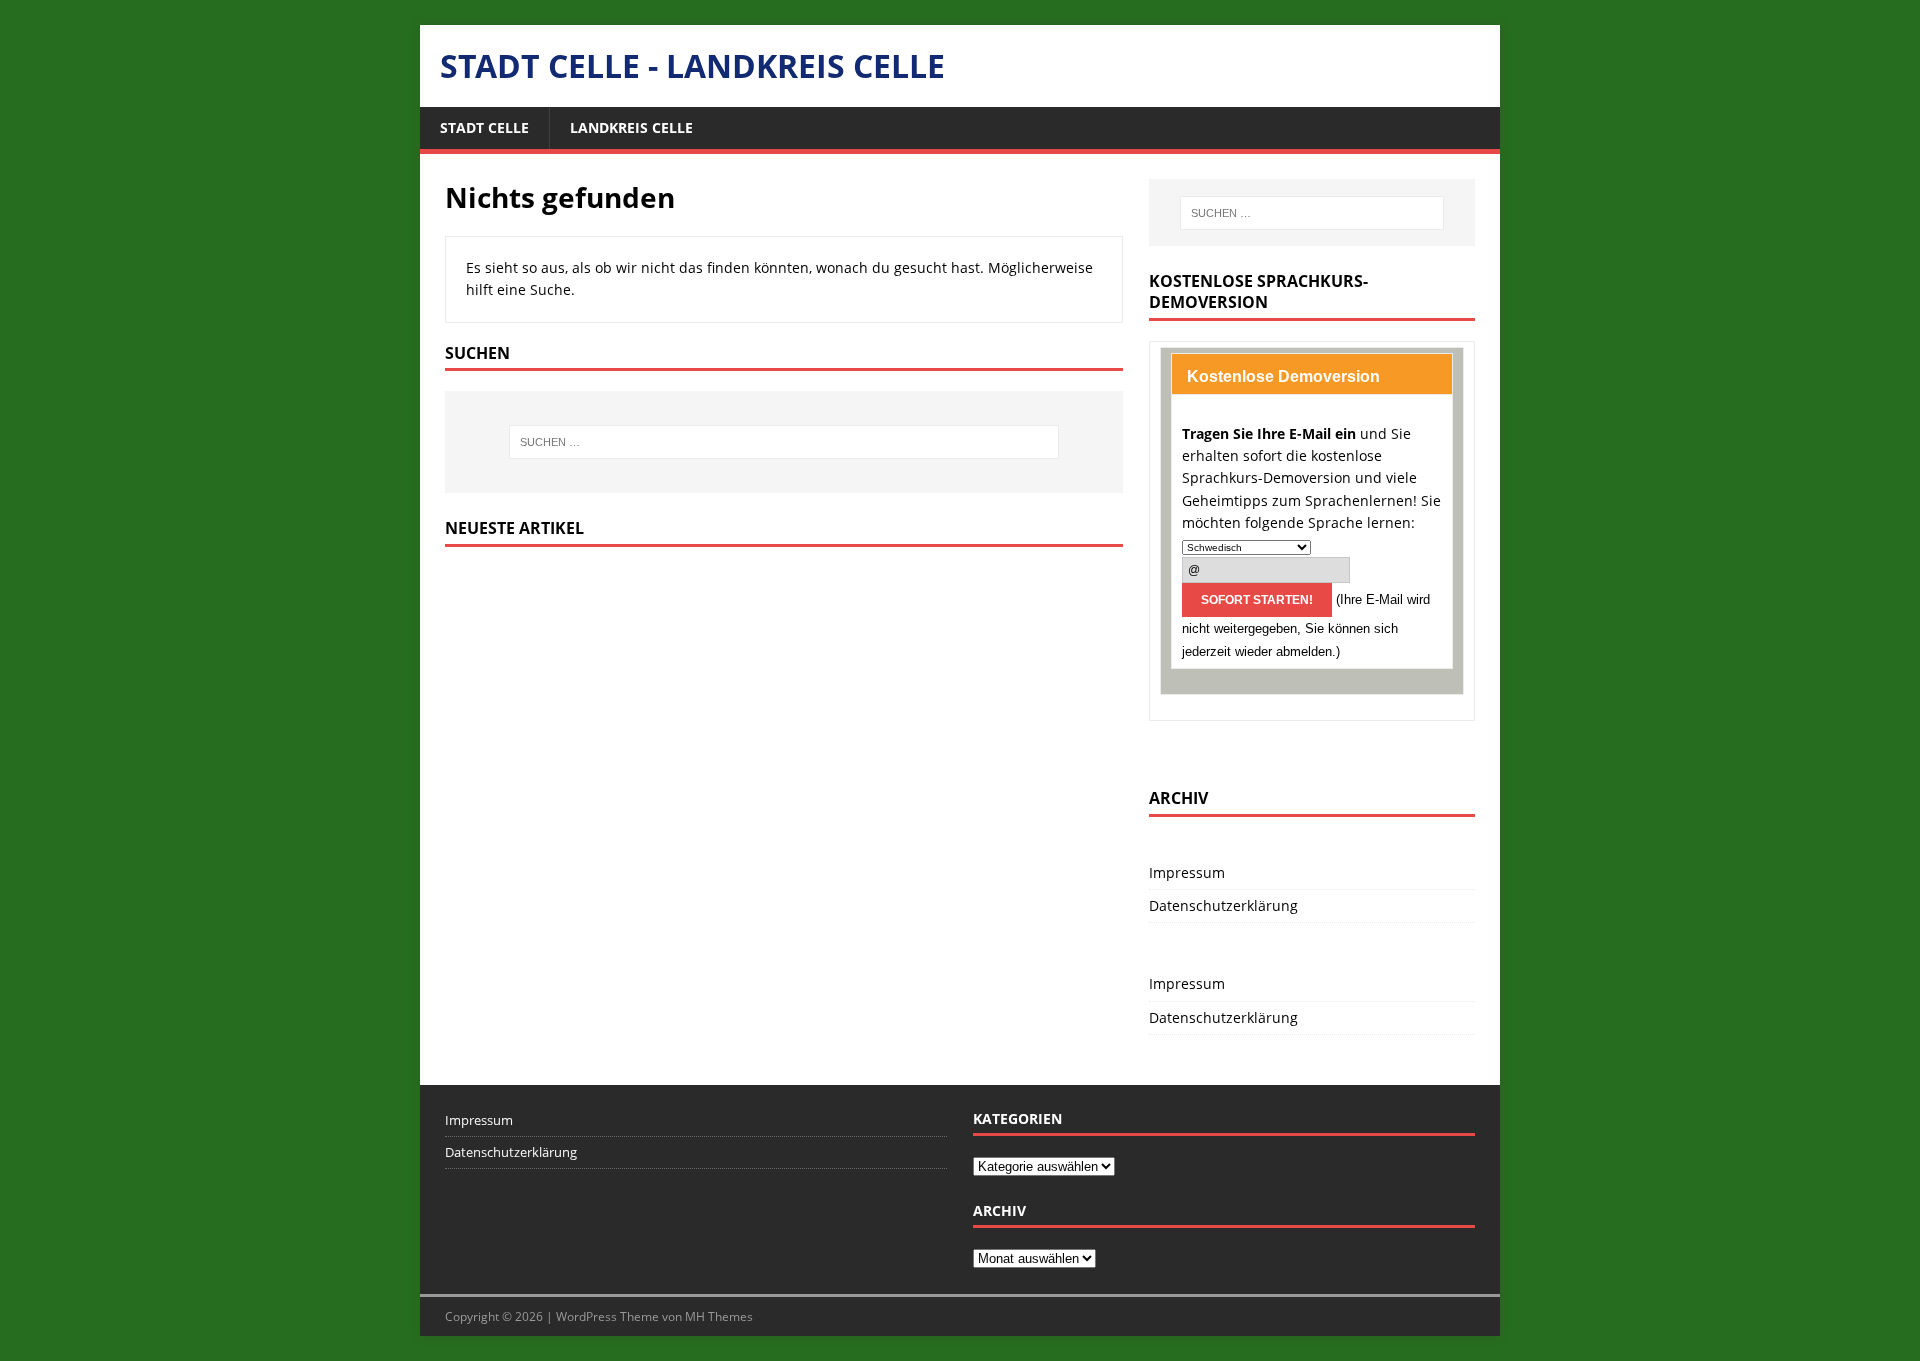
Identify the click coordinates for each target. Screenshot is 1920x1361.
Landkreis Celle (631, 127)
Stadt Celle (484, 127)
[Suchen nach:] (784, 442)
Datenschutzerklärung (1223, 905)
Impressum (1187, 872)
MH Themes (719, 1316)
